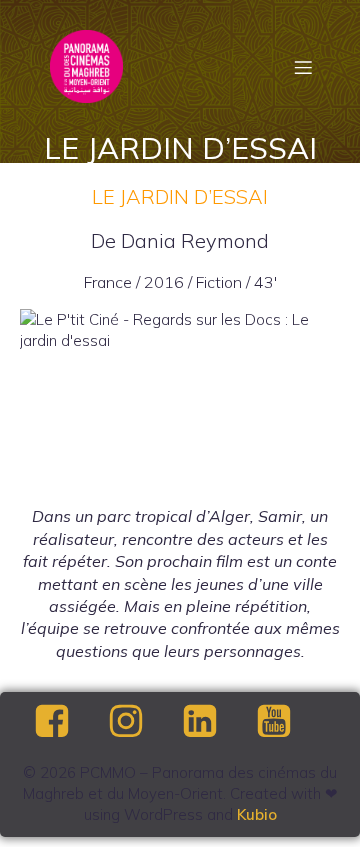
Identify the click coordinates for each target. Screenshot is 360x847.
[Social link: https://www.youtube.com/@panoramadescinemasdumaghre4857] (291, 722)
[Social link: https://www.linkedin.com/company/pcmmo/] (217, 722)
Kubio (257, 814)
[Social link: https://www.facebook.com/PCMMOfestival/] (69, 722)
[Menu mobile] (303, 67)
